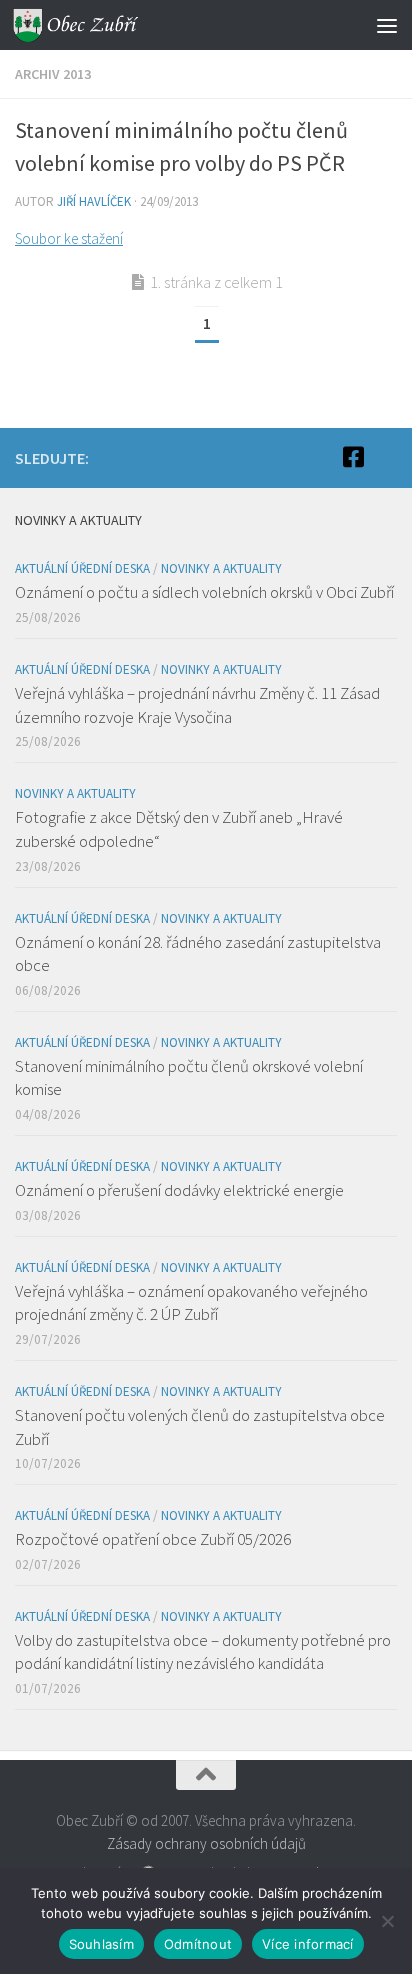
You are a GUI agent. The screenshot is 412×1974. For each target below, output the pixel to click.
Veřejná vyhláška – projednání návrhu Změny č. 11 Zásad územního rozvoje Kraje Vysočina (197, 705)
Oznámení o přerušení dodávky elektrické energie (179, 1190)
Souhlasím (101, 1944)
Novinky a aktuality (221, 568)
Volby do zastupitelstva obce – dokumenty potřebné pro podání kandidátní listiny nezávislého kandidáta (203, 1652)
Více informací (308, 1944)
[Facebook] (353, 457)
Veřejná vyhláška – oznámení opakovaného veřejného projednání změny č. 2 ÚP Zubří (191, 1303)
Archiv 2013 (53, 74)
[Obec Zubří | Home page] (98, 25)
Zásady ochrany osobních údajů (206, 1843)
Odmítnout (198, 1944)
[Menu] (387, 25)
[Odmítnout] (387, 1921)
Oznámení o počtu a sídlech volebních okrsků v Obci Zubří (204, 592)
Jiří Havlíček (94, 201)
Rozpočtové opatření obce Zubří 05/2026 (153, 1539)
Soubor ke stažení (69, 238)
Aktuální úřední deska (82, 568)
